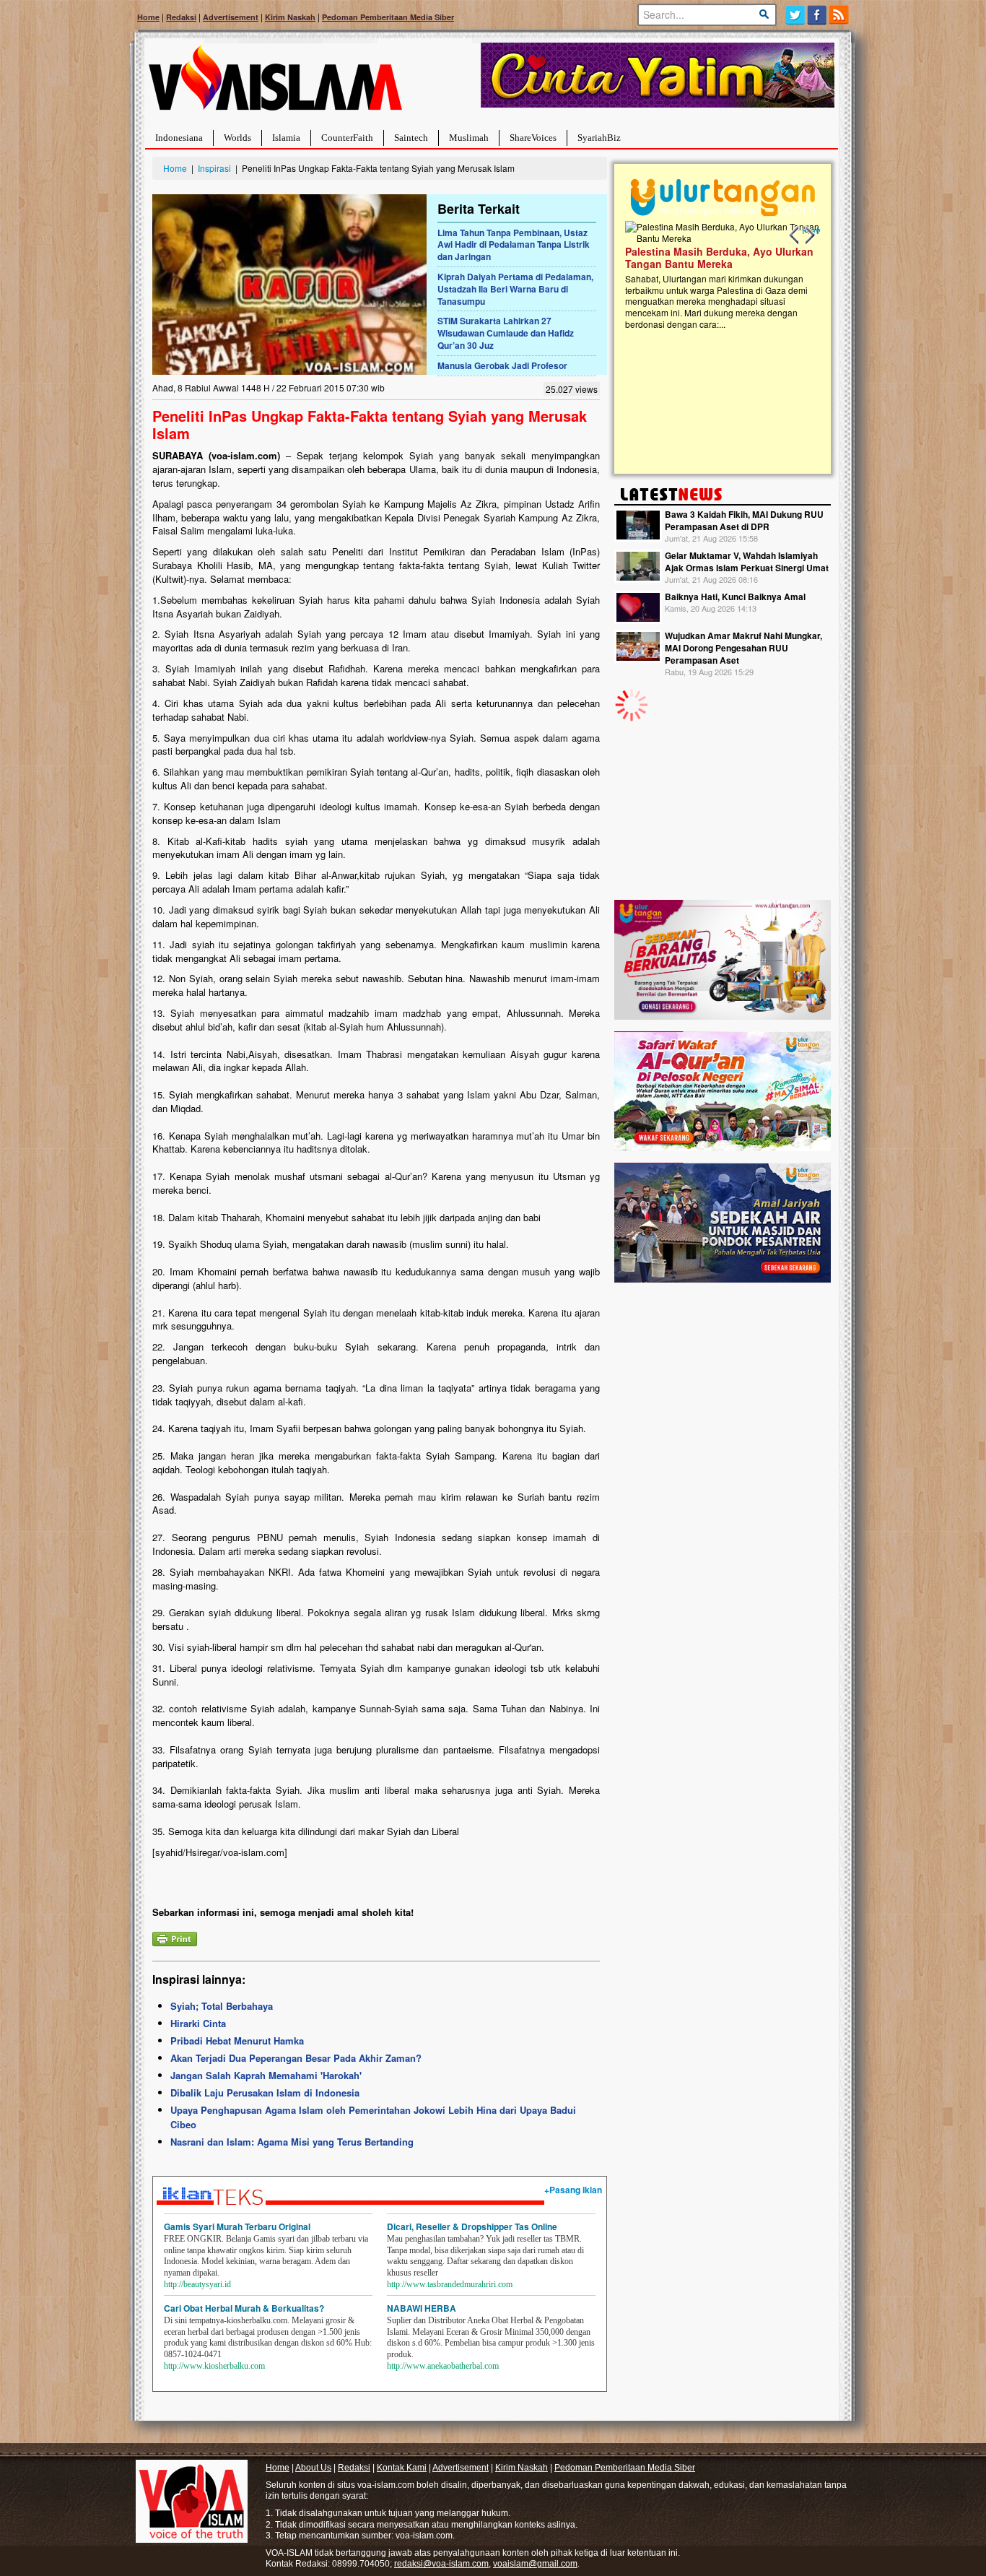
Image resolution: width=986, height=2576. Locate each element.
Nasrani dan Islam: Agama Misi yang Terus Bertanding (292, 2142)
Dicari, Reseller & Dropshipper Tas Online (472, 2226)
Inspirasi (214, 168)
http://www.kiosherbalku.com (214, 2366)
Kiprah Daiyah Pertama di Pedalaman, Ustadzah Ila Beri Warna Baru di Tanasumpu (515, 289)
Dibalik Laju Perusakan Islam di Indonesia (265, 2093)
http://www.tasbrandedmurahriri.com (450, 2284)
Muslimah (469, 138)
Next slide (809, 235)
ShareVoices (533, 138)
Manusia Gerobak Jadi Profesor (502, 365)
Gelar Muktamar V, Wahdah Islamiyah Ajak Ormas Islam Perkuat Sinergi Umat (747, 561)
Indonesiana (179, 138)
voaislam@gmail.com (535, 2564)
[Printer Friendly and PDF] (175, 1937)
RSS (840, 15)
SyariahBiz (599, 138)
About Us (313, 2468)
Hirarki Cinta (198, 2023)
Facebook (817, 15)
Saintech (411, 138)
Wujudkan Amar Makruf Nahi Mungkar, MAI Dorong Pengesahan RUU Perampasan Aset (743, 648)
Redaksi (181, 17)
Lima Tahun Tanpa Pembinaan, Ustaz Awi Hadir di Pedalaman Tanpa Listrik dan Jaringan (514, 245)
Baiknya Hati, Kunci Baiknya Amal (735, 597)
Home (148, 17)
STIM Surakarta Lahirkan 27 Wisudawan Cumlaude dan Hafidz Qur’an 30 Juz (506, 333)
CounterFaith (347, 138)
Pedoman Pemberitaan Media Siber (388, 17)
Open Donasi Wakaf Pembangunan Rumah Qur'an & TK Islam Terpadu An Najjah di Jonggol (790, 275)
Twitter (795, 15)
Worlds (237, 138)
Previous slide (795, 235)
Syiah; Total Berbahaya (222, 2006)
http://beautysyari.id (197, 2284)
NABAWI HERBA (422, 2308)
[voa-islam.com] (275, 83)
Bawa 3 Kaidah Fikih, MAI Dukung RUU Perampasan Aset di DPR (744, 520)
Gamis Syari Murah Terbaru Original (237, 2226)
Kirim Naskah (290, 17)
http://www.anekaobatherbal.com (443, 2366)
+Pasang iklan (573, 2190)
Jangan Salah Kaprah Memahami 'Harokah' (266, 2075)
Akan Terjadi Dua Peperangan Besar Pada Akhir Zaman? (296, 2058)
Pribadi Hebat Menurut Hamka (237, 2041)
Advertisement (231, 17)
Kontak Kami (402, 2468)
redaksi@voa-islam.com (441, 2564)
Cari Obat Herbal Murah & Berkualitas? (244, 2308)
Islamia (286, 138)
